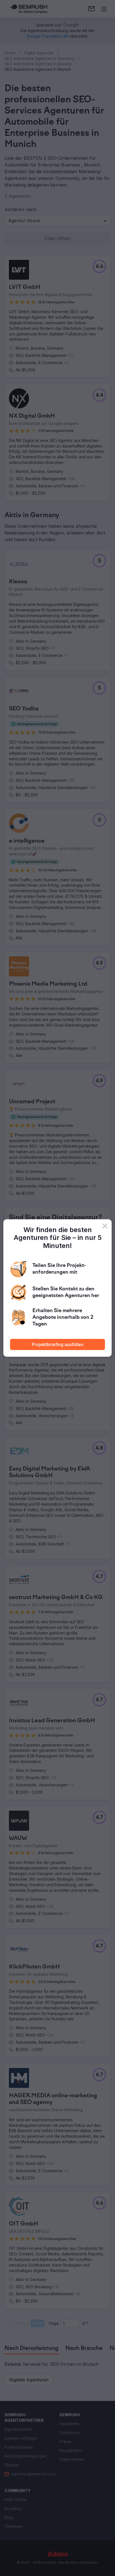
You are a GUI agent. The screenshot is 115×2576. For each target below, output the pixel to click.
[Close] (105, 1226)
